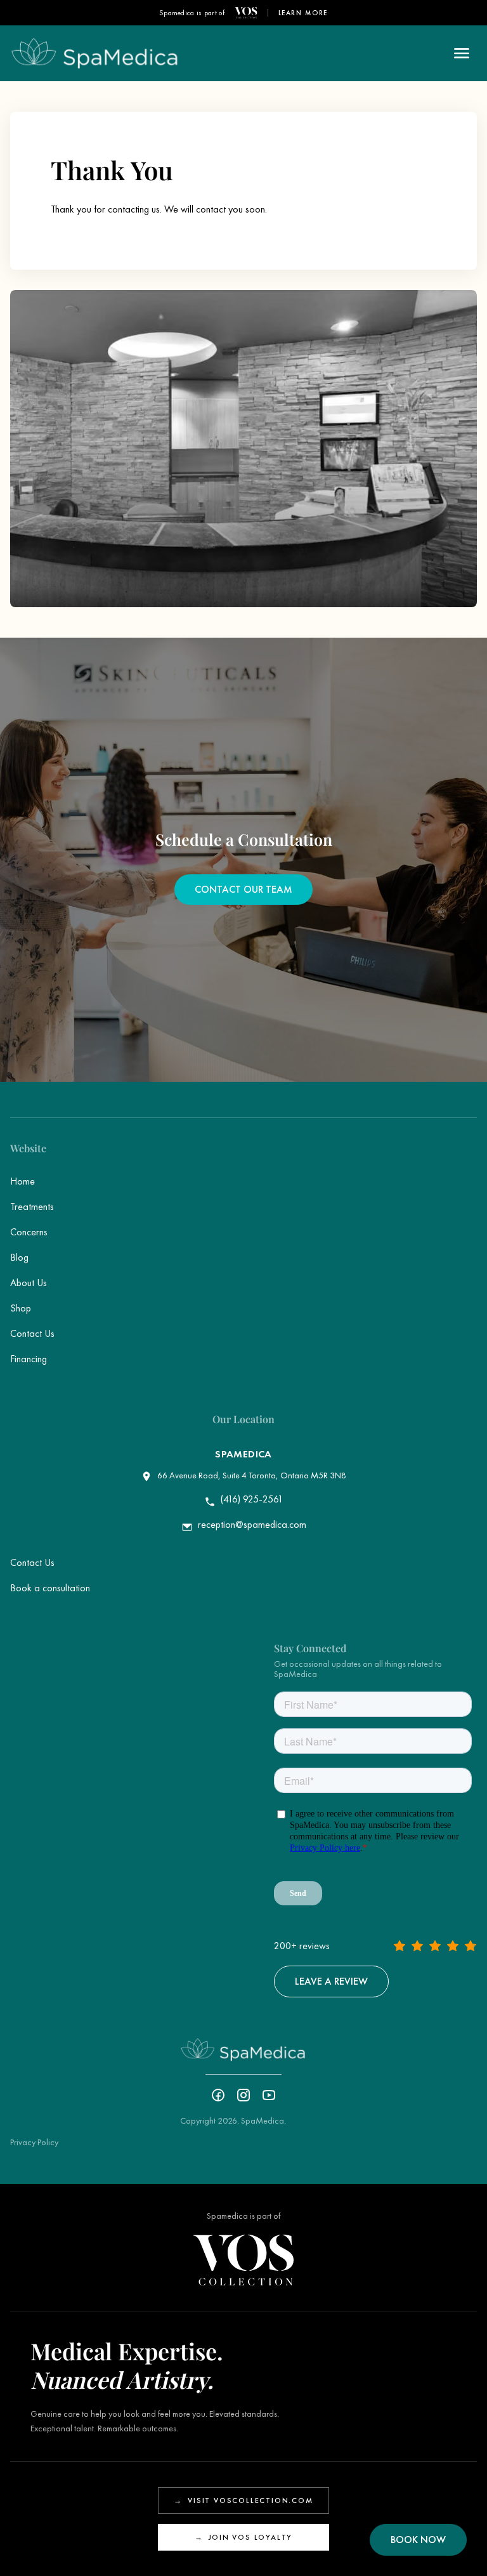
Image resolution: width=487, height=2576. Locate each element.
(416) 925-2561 (252, 1499)
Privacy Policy (34, 2142)
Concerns (29, 1232)
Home (23, 1181)
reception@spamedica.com (252, 1525)
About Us (29, 1283)
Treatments (32, 1206)
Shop (21, 1308)
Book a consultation (50, 1588)
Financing (29, 1359)
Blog (19, 1257)
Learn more (303, 13)
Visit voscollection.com (243, 2500)
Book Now (418, 2540)
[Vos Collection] (246, 13)
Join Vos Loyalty (244, 2537)
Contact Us (32, 1333)
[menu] (462, 53)
